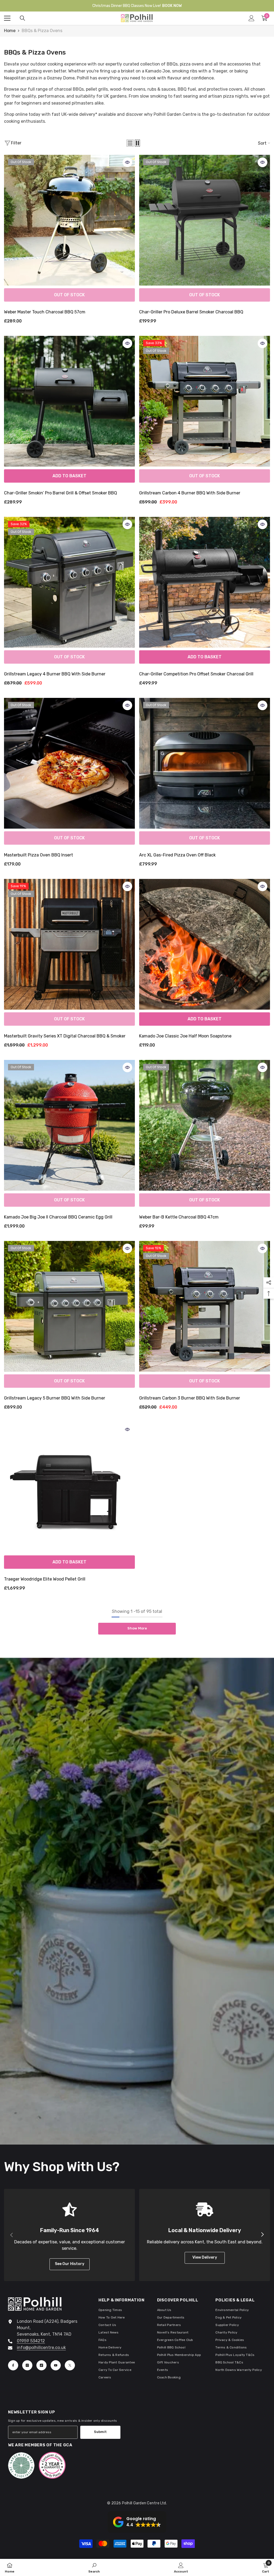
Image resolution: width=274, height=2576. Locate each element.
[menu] (7, 18)
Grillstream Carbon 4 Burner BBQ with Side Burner (190, 493)
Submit (100, 2432)
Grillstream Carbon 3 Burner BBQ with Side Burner (190, 1398)
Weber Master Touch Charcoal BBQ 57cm (45, 312)
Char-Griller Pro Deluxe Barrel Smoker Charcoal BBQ (191, 312)
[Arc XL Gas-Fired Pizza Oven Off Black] (205, 763)
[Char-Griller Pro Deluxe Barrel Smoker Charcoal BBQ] (205, 220)
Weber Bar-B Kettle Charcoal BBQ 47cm (179, 1217)
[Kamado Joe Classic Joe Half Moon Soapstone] (205, 944)
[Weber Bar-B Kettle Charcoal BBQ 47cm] (205, 1125)
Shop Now (137, 1940)
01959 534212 (31, 2341)
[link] (94, 2567)
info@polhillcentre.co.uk (41, 2348)
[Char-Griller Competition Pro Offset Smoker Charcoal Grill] (205, 582)
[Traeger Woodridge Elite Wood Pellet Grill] (69, 1487)
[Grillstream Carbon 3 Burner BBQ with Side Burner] (205, 1306)
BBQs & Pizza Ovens (42, 31)
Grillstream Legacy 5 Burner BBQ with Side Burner (55, 1398)
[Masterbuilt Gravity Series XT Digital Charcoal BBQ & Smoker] (69, 944)
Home (10, 31)
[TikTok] (41, 2365)
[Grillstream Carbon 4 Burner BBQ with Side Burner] (205, 401)
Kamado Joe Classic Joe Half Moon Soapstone (185, 1036)
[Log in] (252, 18)
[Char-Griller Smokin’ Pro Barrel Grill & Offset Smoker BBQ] (69, 401)
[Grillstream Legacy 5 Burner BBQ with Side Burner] (69, 1306)
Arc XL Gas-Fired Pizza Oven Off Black (177, 855)
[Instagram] (27, 2365)
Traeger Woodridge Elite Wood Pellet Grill (45, 1579)
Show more (137, 1628)
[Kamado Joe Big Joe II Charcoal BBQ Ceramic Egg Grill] (69, 1125)
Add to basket (69, 476)
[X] (70, 2365)
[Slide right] (262, 2235)
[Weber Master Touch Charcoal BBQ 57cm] (69, 220)
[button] (130, 143)
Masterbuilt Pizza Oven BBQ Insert (39, 855)
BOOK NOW (172, 6)
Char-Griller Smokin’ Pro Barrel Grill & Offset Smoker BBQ (60, 493)
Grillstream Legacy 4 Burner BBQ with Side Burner (55, 674)
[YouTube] (56, 2365)
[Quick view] (127, 162)
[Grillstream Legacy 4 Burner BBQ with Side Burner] (69, 582)
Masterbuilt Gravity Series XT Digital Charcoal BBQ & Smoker (65, 1036)
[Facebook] (13, 2365)
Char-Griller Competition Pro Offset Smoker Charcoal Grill (196, 674)
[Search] (22, 18)
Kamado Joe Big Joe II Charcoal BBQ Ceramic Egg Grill (58, 1217)
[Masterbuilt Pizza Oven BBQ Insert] (69, 763)
